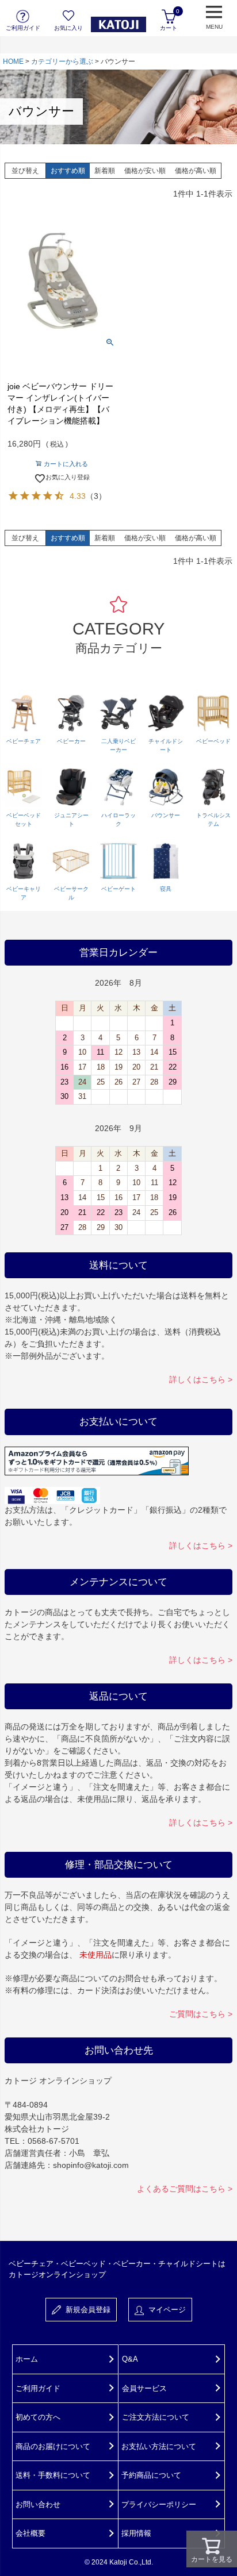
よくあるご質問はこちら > (185, 2189)
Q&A (130, 2359)
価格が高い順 (196, 171)
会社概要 (30, 2533)
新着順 (105, 171)
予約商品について (151, 2475)
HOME (13, 61)
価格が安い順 (145, 171)
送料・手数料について (53, 2475)
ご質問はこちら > (201, 2014)
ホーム (27, 2359)
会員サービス (144, 2388)
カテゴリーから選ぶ (62, 61)
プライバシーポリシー (159, 2504)
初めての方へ (38, 2417)
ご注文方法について (156, 2417)
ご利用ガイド (38, 2388)
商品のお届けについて (53, 2446)
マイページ (165, 2310)
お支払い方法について (159, 2446)
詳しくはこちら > (201, 1379)
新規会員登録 (86, 2310)
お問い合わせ (38, 2504)
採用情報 (136, 2533)
